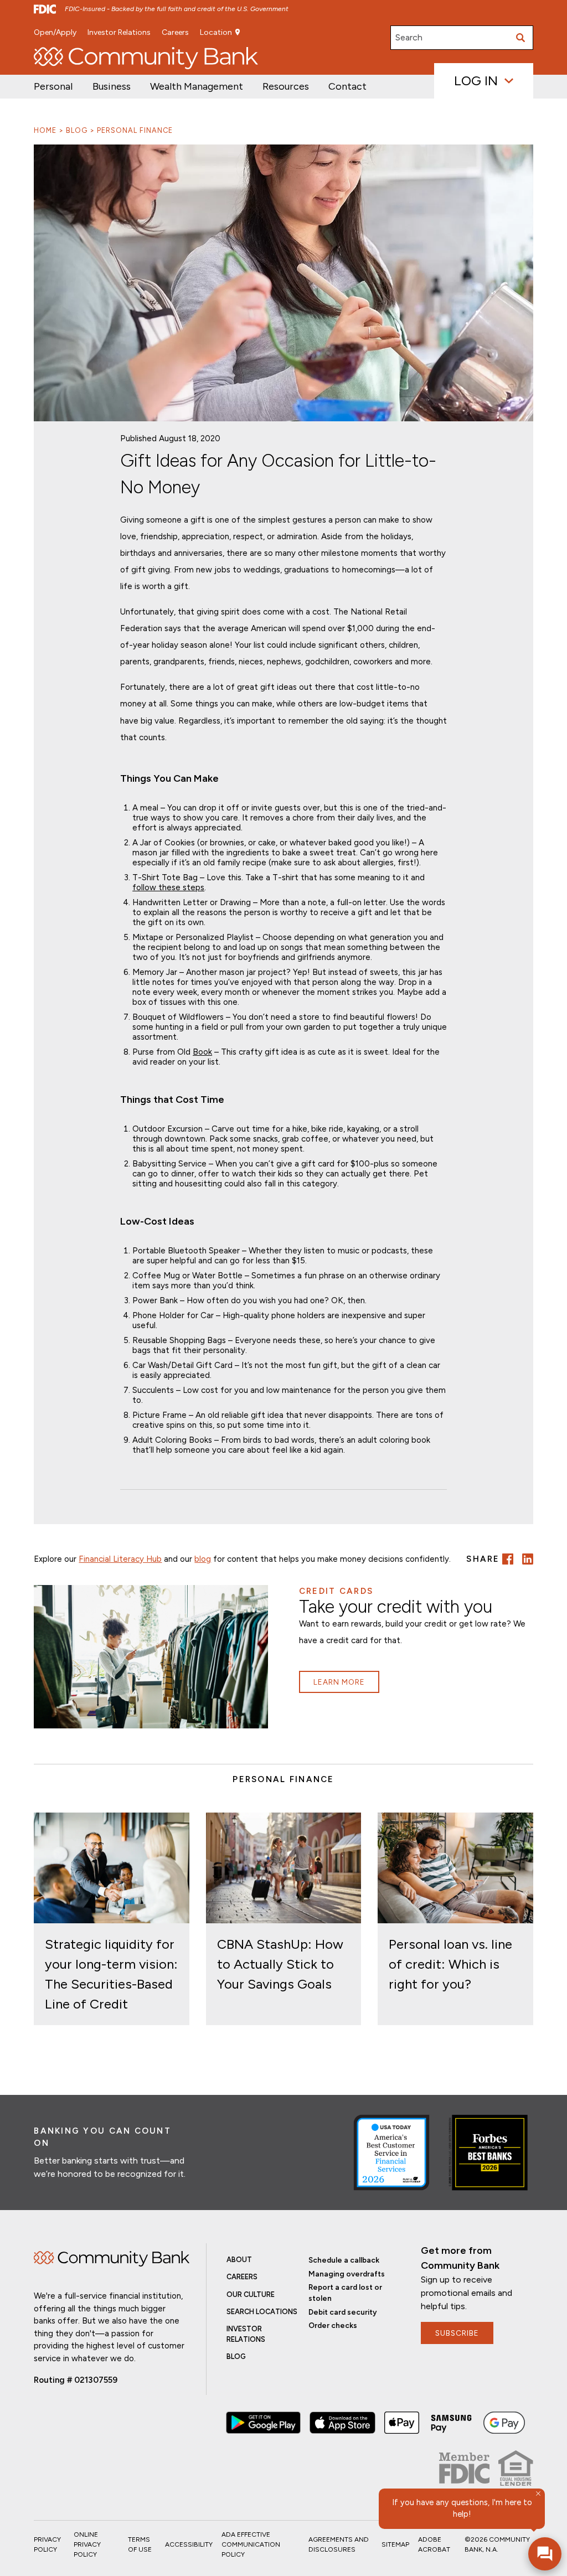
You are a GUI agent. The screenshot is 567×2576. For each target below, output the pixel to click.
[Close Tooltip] (538, 2494)
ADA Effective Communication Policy (251, 2544)
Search (409, 37)
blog (203, 1559)
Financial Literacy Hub (120, 1559)
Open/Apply (55, 32)
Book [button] (202, 1052)
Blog (77, 130)
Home (45, 130)
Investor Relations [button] (119, 32)
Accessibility (189, 2544)
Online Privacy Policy (87, 2544)
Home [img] (111, 2259)
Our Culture (251, 2294)
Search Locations (262, 2312)
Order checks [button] (333, 2325)
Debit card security (343, 2312)
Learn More (339, 1682)
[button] (197, 87)
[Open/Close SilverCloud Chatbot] (545, 2554)
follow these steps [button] (168, 887)
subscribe (457, 2333)
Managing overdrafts (347, 2274)
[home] (146, 58)
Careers (175, 32)
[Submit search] (521, 38)
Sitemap (395, 2544)
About (239, 2260)
